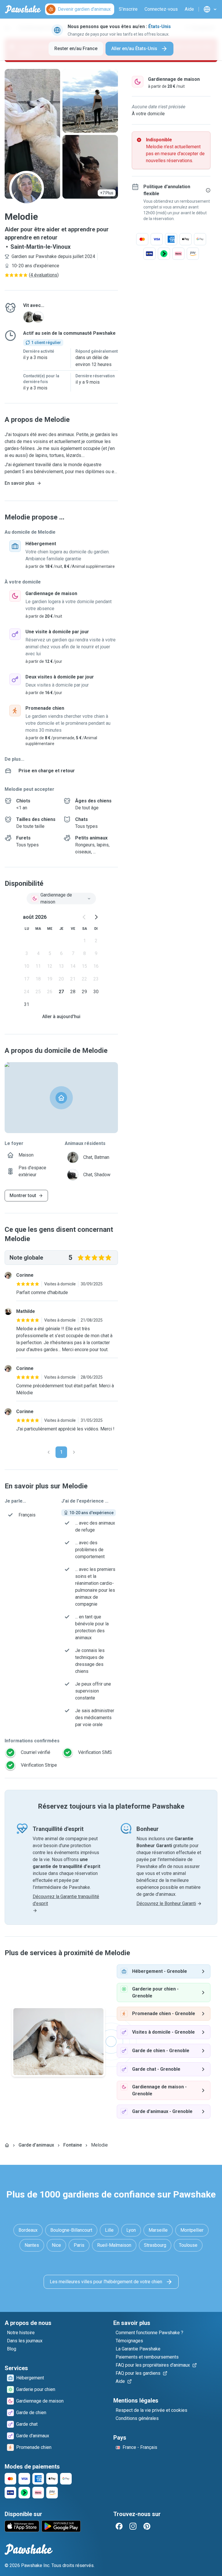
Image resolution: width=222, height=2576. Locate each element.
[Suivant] (74, 1452)
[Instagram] (133, 2526)
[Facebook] (119, 2526)
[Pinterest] (147, 2526)
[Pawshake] (23, 9)
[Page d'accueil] (7, 2145)
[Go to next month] (96, 917)
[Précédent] (49, 1452)
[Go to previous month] (84, 917)
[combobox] (61, 899)
